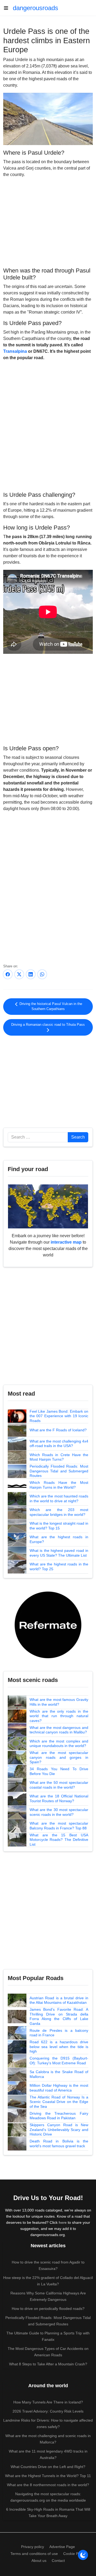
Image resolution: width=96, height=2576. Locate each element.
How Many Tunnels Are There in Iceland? (48, 2402)
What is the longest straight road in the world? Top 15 (59, 1526)
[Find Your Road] (48, 1206)
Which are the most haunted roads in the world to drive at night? (59, 1499)
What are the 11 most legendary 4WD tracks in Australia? (48, 2454)
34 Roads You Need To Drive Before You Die (59, 1771)
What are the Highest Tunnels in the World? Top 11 (48, 2476)
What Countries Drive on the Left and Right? (48, 2467)
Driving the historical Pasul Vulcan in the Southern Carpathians (50, 1006)
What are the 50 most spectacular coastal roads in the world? (59, 1785)
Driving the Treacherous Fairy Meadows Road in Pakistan (59, 2116)
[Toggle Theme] (83, 2555)
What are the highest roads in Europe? (59, 1539)
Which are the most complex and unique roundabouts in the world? (59, 1744)
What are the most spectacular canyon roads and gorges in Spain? (59, 1757)
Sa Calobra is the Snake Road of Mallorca (59, 2074)
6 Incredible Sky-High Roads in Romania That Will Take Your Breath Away (48, 2513)
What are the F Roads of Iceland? (58, 1430)
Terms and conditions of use (34, 2554)
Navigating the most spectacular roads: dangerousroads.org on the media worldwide (48, 2497)
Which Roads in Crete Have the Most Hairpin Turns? (59, 1457)
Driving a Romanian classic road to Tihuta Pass (48, 1025)
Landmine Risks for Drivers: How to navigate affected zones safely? (48, 2423)
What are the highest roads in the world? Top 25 (59, 1567)
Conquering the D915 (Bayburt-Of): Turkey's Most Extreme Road (59, 2061)
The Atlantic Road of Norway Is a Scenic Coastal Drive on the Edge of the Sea (59, 2102)
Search (78, 1137)
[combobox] (38, 1137)
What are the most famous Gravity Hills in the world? (59, 1702)
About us (39, 2561)
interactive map (66, 1242)
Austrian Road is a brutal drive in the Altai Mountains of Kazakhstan (59, 2000)
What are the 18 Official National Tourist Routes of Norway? (59, 1798)
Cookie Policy (75, 2554)
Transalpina (15, 351)
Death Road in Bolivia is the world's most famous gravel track (59, 2144)
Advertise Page (62, 2547)
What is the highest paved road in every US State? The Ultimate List (59, 1553)
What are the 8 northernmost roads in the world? (48, 2485)
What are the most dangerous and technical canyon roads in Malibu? (59, 1730)
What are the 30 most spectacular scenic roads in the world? (59, 1812)
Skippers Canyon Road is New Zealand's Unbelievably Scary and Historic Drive (59, 2130)
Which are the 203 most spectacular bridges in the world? (59, 1512)
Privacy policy (33, 2547)
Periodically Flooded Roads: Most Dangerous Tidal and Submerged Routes (59, 1471)
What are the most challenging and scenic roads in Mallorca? (48, 2439)
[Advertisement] (48, 222)
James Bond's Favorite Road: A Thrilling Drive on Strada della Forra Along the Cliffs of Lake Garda (59, 2016)
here (63, 2222)
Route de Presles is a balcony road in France (59, 2033)
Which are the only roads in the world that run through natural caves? (59, 1716)
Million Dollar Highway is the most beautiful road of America (59, 2088)
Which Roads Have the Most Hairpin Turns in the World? (59, 1485)
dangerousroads (35, 8)
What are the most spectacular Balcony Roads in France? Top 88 (59, 1826)
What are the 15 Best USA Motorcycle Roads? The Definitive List (59, 1840)
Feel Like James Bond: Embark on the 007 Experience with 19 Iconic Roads (59, 1416)
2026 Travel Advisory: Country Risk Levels (48, 2411)
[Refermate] (48, 1624)
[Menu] (8, 8)
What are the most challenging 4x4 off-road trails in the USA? (59, 1444)
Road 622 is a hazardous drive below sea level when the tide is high (59, 2047)
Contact (58, 2561)
